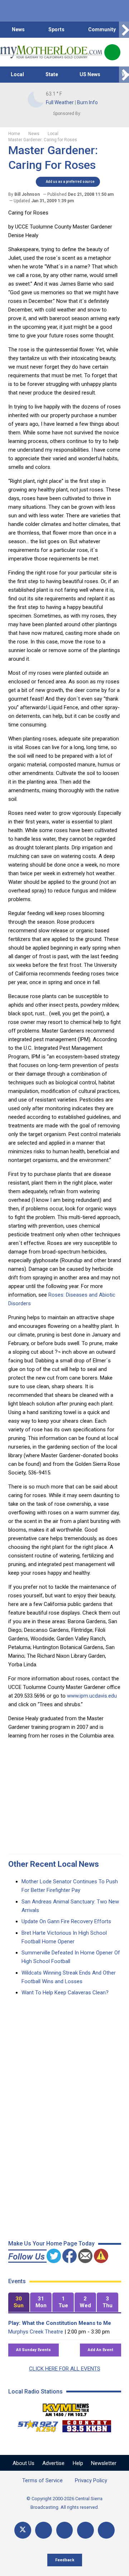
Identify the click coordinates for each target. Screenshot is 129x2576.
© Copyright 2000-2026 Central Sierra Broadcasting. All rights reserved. (64, 2503)
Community (102, 29)
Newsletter (104, 2463)
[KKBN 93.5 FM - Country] (87, 2424)
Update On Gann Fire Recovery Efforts (66, 1921)
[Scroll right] (124, 30)
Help (78, 2463)
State (52, 74)
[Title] (106, 2530)
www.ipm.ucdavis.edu (92, 1696)
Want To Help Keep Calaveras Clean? (65, 1993)
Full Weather (60, 102)
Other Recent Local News (54, 1864)
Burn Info (87, 102)
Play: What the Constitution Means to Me (60, 2323)
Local (17, 74)
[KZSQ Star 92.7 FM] (35, 2424)
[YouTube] (65, 2530)
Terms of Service (42, 2480)
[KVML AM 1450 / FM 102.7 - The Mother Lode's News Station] (66, 2408)
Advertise (53, 2463)
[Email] (85, 2530)
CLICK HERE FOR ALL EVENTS (65, 2369)
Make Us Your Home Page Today (51, 2243)
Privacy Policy (91, 2480)
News (18, 29)
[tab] (19, 2302)
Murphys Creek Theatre (36, 2332)
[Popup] (112, 52)
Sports (56, 29)
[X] (23, 2530)
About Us (23, 2463)
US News (90, 74)
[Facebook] (44, 2530)
